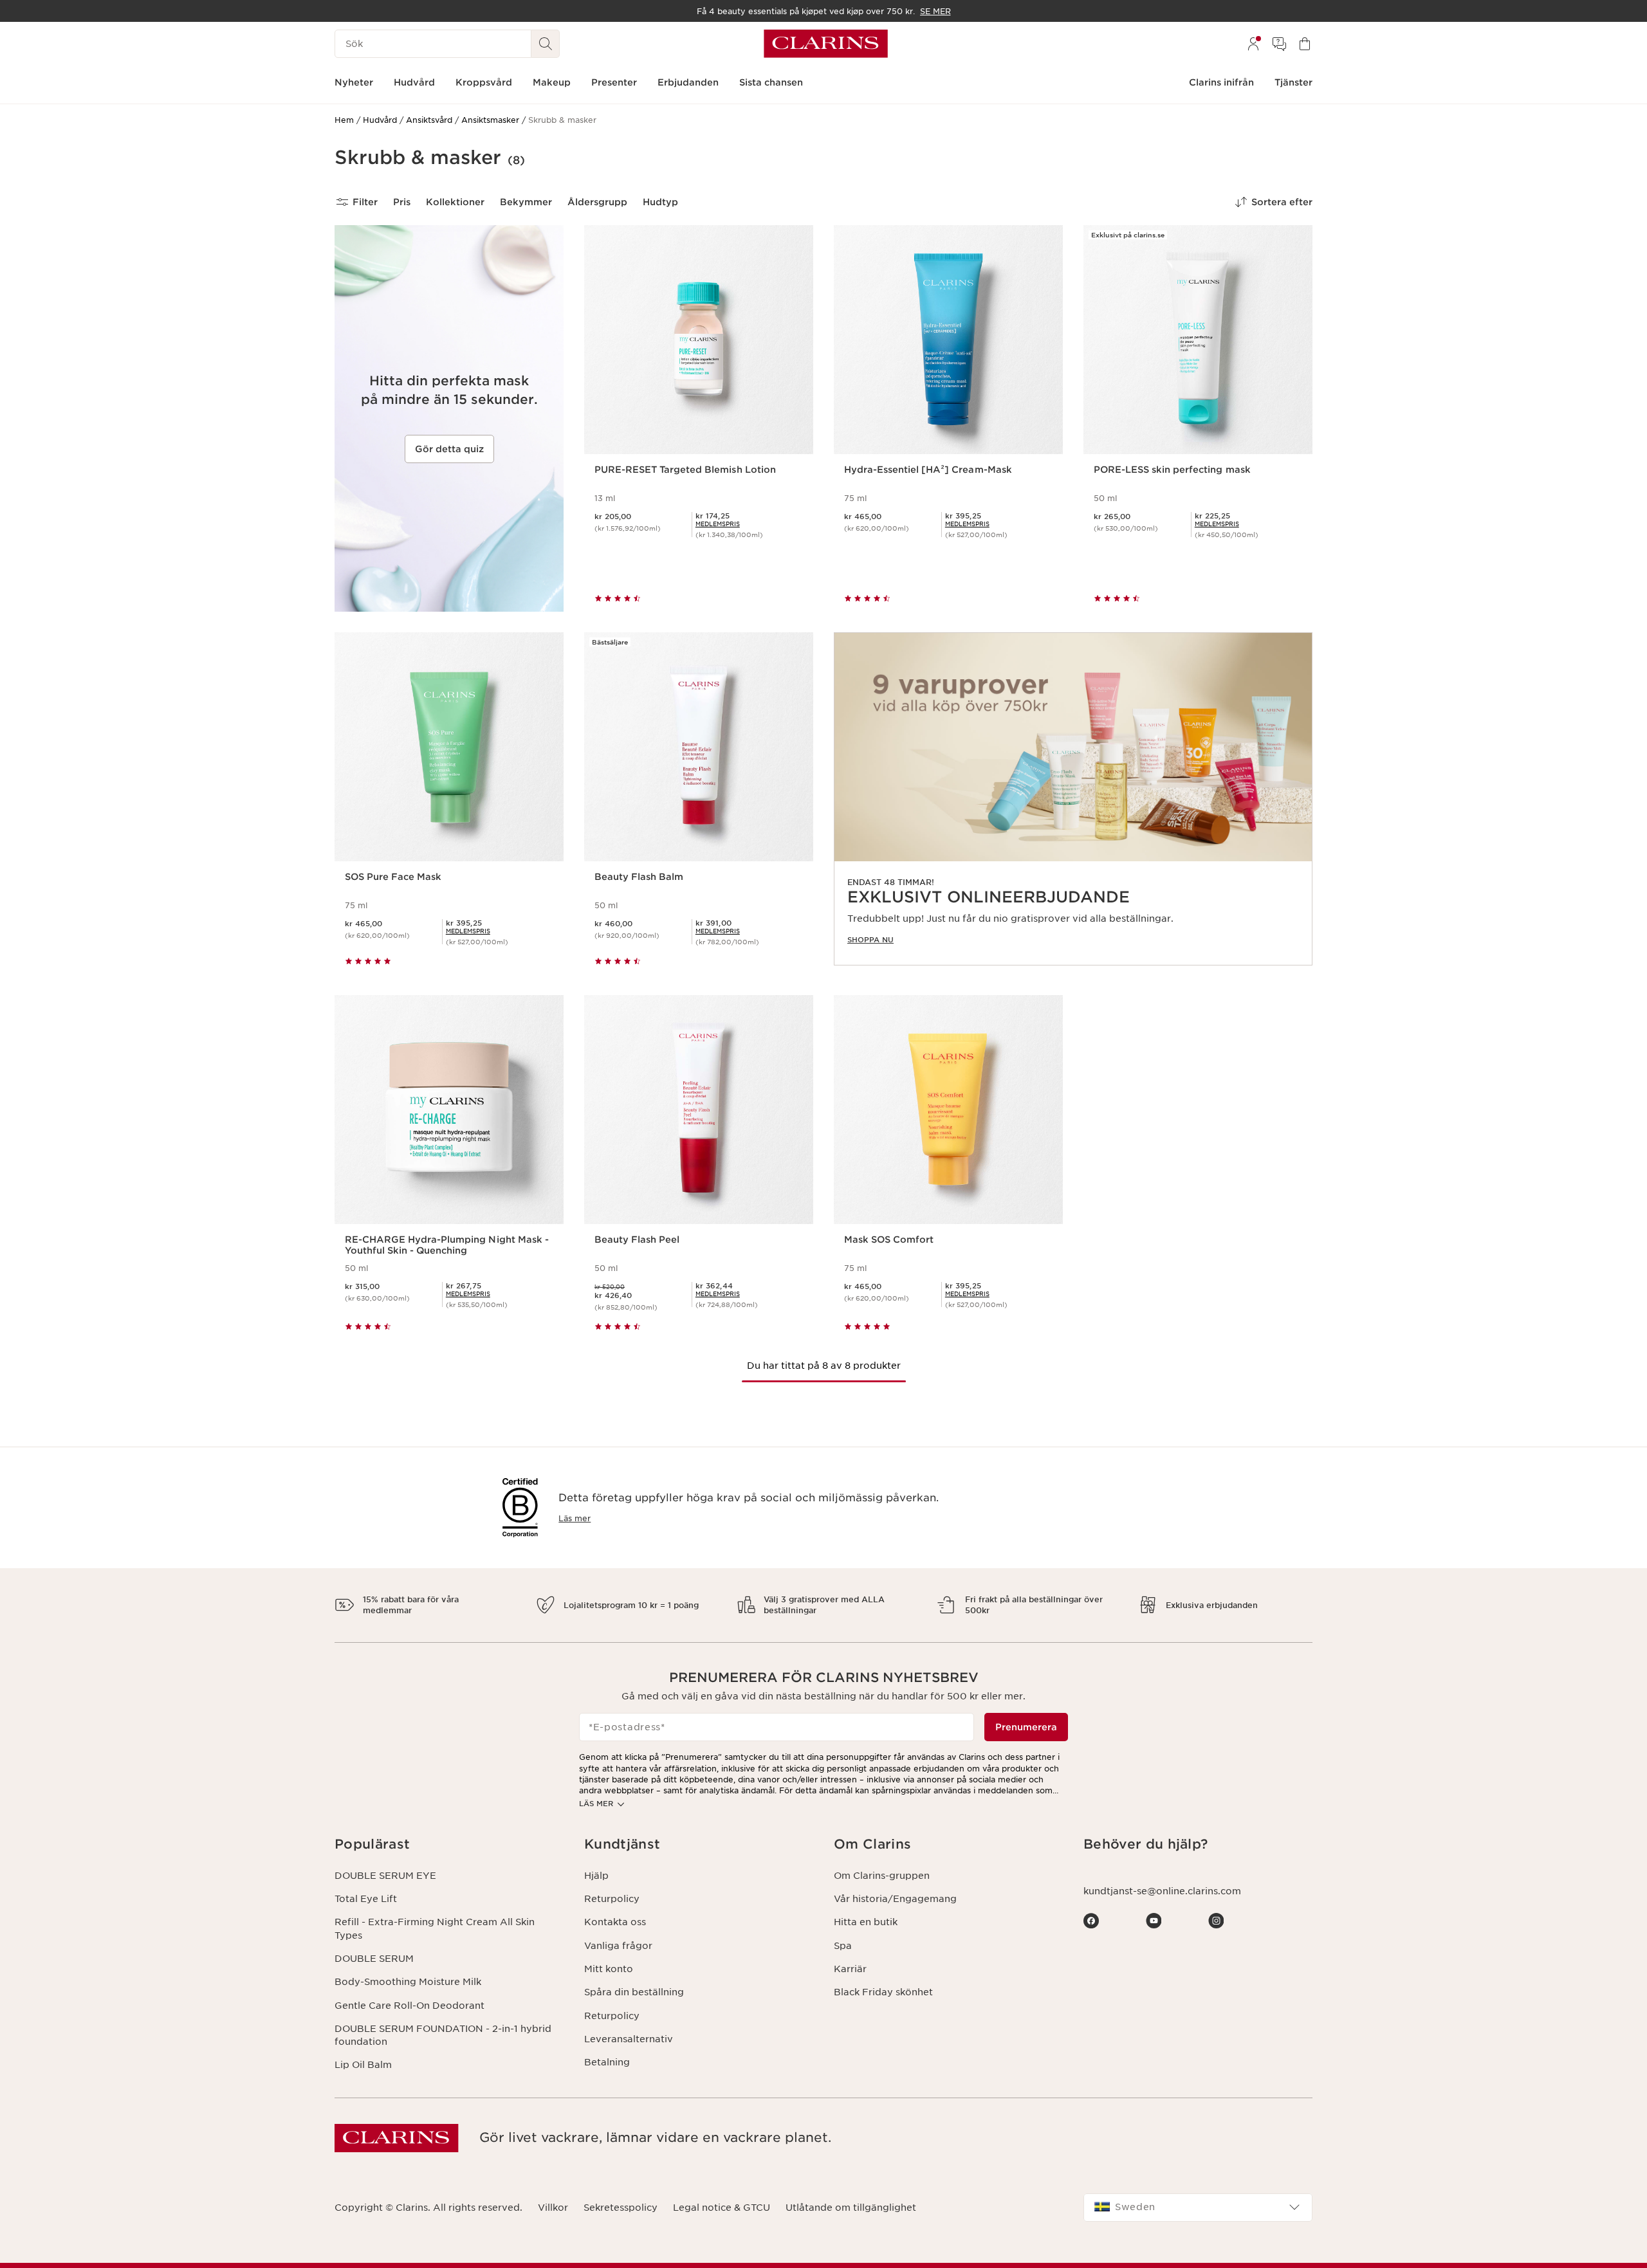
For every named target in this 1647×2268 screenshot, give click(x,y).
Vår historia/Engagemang (895, 1899)
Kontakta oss (615, 1922)
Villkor (553, 2208)
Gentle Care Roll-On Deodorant (409, 2006)
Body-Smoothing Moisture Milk (408, 1982)
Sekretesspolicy (621, 2208)
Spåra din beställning (634, 1992)
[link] (1073, 799)
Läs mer (575, 1518)
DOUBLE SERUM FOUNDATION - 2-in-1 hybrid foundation (443, 2035)
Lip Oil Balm (363, 2065)
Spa (843, 1946)
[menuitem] (1253, 44)
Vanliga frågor (618, 1946)
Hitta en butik (866, 1922)
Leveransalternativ (629, 2039)
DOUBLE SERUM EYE (385, 1876)
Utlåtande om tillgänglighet (851, 2208)
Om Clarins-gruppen (882, 1876)
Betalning (607, 2062)
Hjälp (596, 1876)
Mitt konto (609, 1969)
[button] (449, 1844)
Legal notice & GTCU (722, 2208)
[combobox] (1198, 2208)
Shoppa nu (870, 940)
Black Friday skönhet (883, 1992)
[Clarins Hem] (826, 44)
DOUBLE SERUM (374, 1959)
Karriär (850, 1969)
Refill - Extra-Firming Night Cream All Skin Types (435, 1928)
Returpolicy (612, 1899)
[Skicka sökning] (546, 44)
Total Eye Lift (366, 1899)
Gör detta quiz (449, 449)
